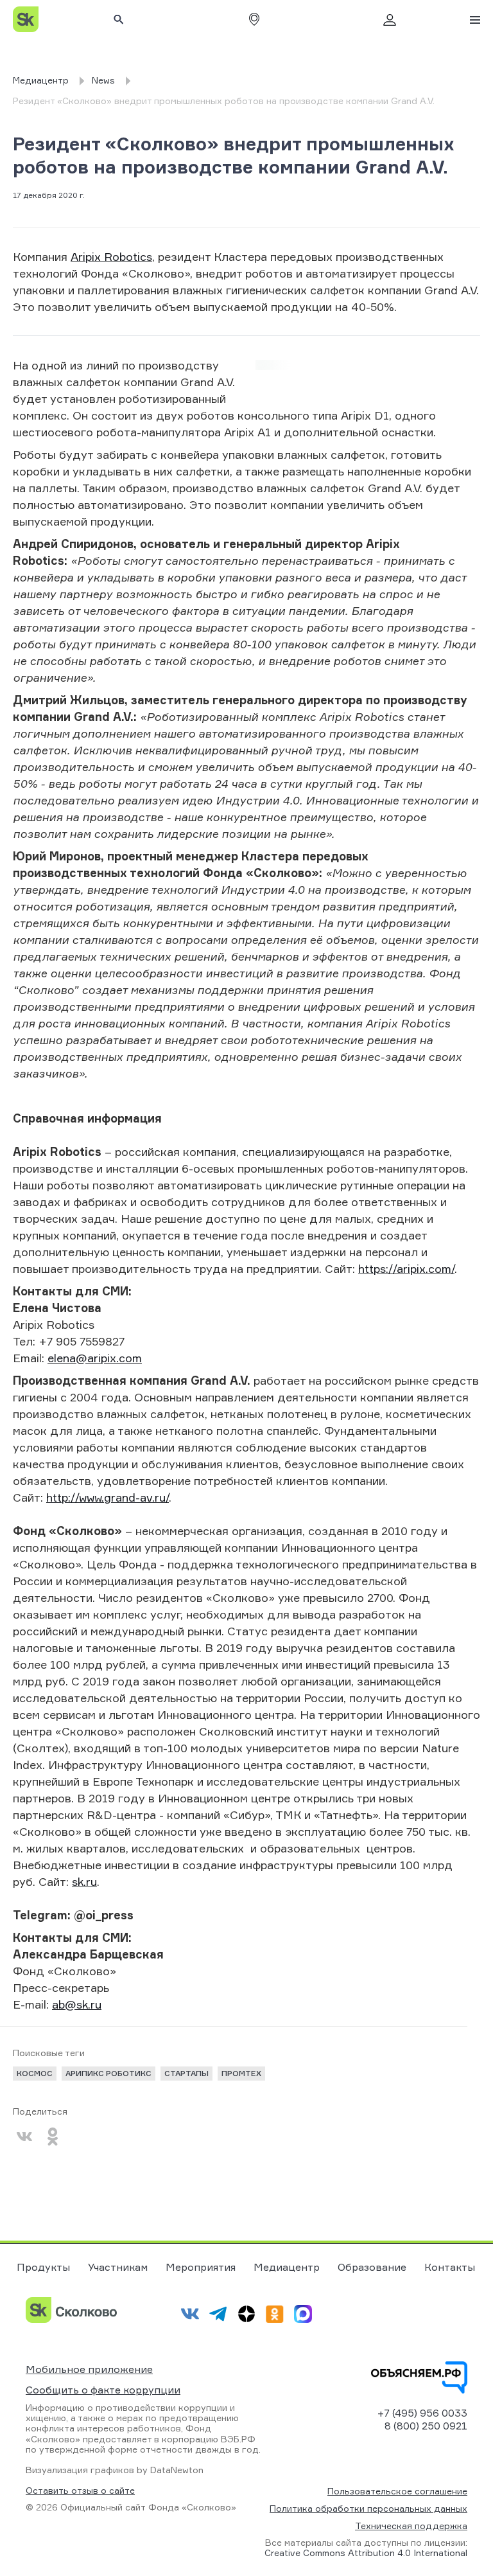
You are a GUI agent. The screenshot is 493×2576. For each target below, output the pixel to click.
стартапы (186, 2073)
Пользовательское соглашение (397, 2491)
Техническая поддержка (411, 2526)
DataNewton (177, 2470)
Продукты (43, 2267)
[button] (254, 19)
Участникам (118, 2267)
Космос (35, 2073)
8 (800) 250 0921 (426, 2426)
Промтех (241, 2073)
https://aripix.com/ (406, 1268)
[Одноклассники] (53, 2136)
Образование (372, 2267)
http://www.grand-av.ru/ (108, 1497)
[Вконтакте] (24, 2136)
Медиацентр (287, 2267)
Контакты (450, 2267)
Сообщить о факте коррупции (103, 2390)
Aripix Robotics (111, 256)
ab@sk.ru (77, 2004)
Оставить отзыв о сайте (80, 2491)
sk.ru (84, 1881)
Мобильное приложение (89, 2369)
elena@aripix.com (95, 1358)
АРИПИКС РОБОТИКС (108, 2073)
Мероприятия (201, 2267)
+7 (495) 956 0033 (422, 2413)
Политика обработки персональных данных (368, 2508)
